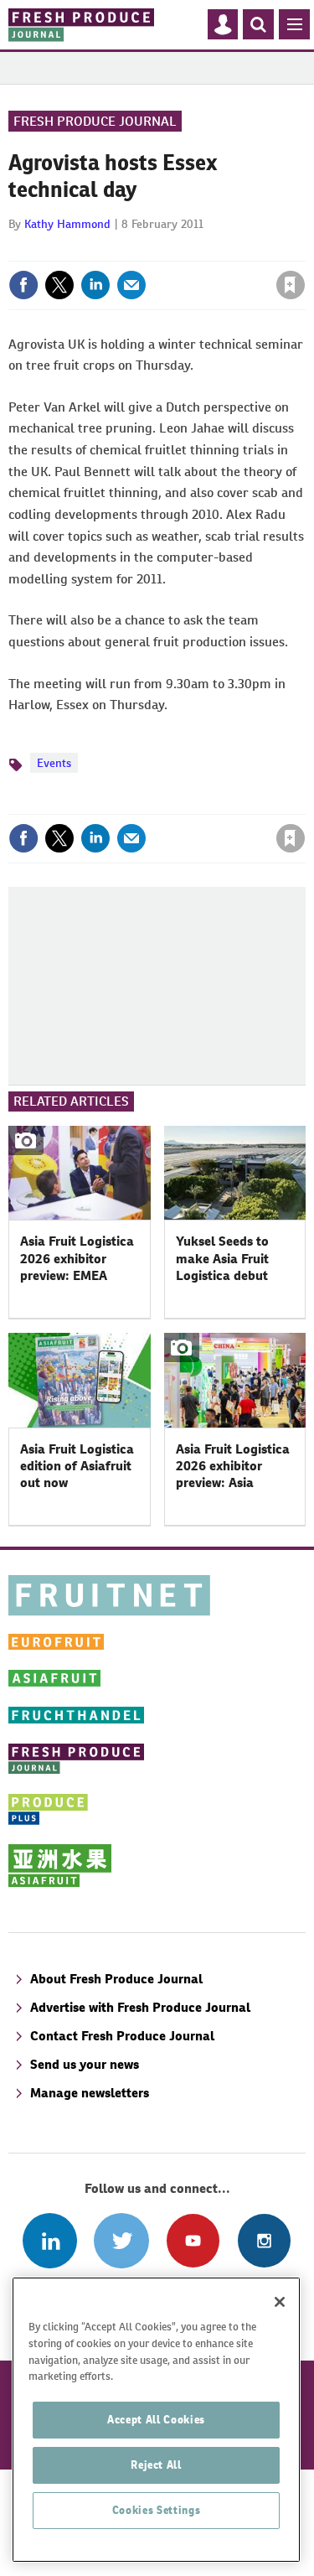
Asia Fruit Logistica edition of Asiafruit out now (77, 1466)
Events (54, 763)
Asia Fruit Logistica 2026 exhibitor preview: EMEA (77, 1258)
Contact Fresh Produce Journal (122, 2036)
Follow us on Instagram (264, 2240)
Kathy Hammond (67, 224)
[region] (156, 2420)
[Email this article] (131, 285)
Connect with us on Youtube (193, 2240)
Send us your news (85, 2064)
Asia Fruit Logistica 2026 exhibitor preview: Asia (233, 1466)
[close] (304, 249)
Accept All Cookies (156, 2420)
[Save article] (291, 285)
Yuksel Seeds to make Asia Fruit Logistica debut (222, 1258)
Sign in (90, 249)
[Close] (280, 2302)
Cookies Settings (157, 2510)
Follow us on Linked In (50, 2240)
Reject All (156, 2465)
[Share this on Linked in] (95, 285)
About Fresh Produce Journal (116, 1979)
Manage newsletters (90, 2093)
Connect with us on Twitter (121, 2240)
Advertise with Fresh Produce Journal (140, 2007)
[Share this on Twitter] (59, 285)
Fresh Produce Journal (95, 121)
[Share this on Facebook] (23, 285)
